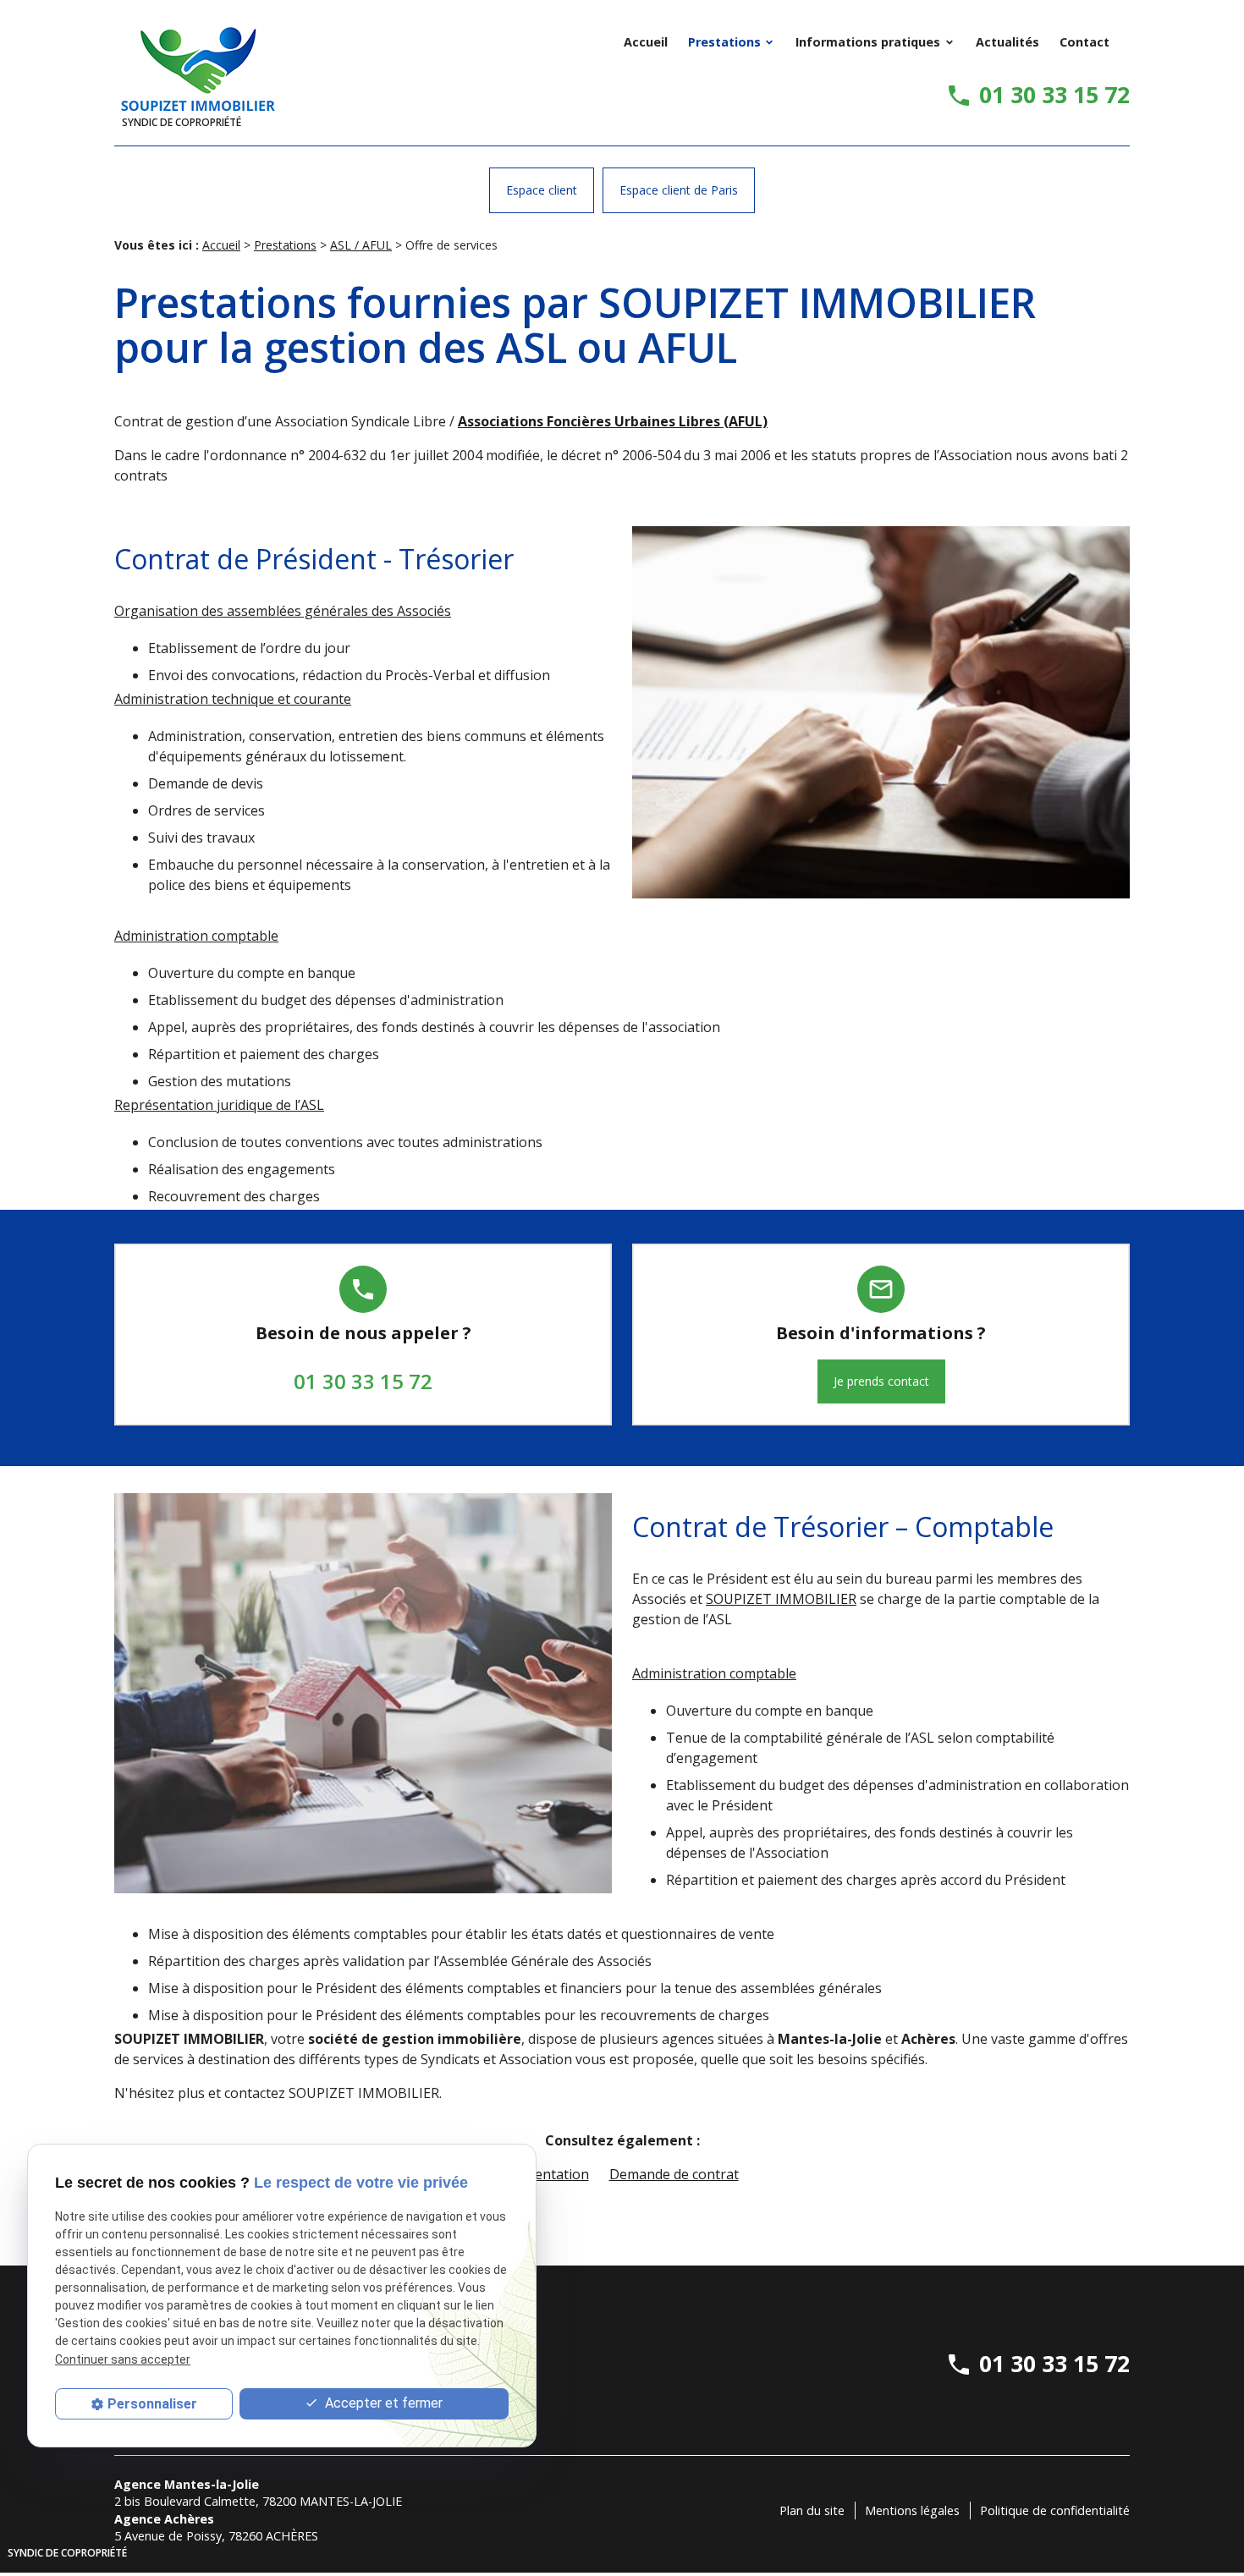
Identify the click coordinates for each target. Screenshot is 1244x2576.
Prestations (724, 42)
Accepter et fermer (382, 2403)
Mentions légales (912, 2510)
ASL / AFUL (361, 245)
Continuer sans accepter (123, 2359)
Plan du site (812, 2510)
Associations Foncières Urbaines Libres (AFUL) (613, 421)
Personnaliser (152, 2404)
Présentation (548, 2174)
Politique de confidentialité (1055, 2510)
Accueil (646, 42)
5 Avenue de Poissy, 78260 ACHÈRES (216, 2536)
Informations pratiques (868, 42)
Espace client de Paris (679, 190)
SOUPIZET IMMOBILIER (781, 1599)
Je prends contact (881, 1381)
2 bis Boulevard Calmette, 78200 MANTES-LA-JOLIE (258, 2501)
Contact (1084, 42)
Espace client (542, 190)
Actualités (1007, 42)
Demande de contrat (674, 2174)
